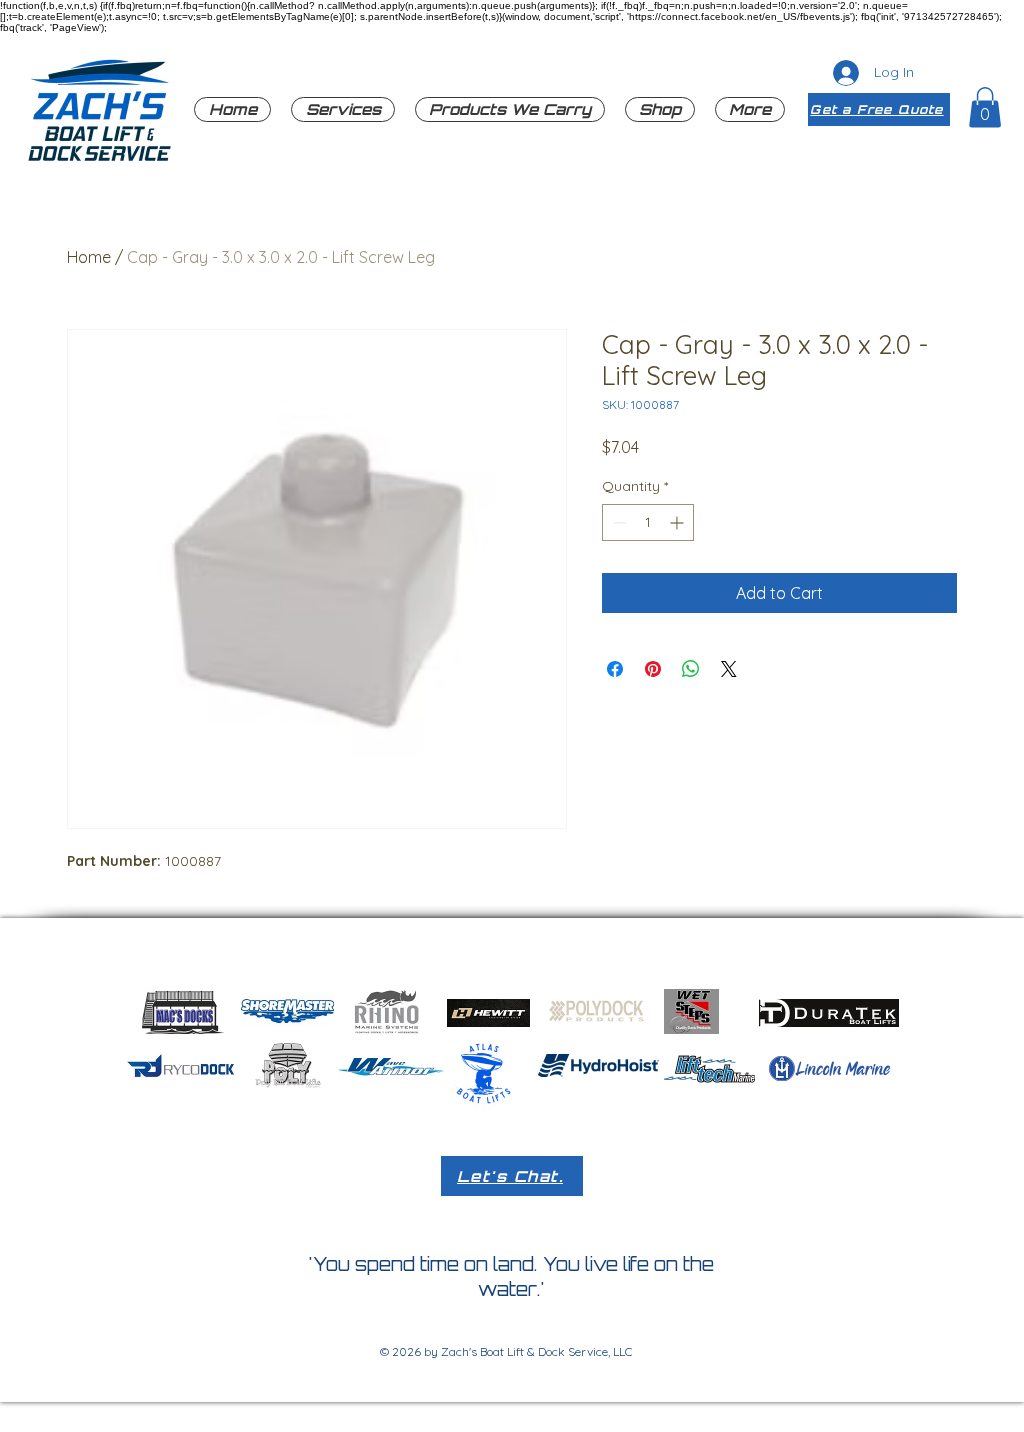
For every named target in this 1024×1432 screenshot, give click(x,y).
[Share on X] (729, 669)
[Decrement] (617, 522)
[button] (510, 109)
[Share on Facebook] (615, 669)
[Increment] (678, 522)
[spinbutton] (648, 522)
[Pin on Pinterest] (653, 669)
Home (89, 257)
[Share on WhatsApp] (691, 669)
